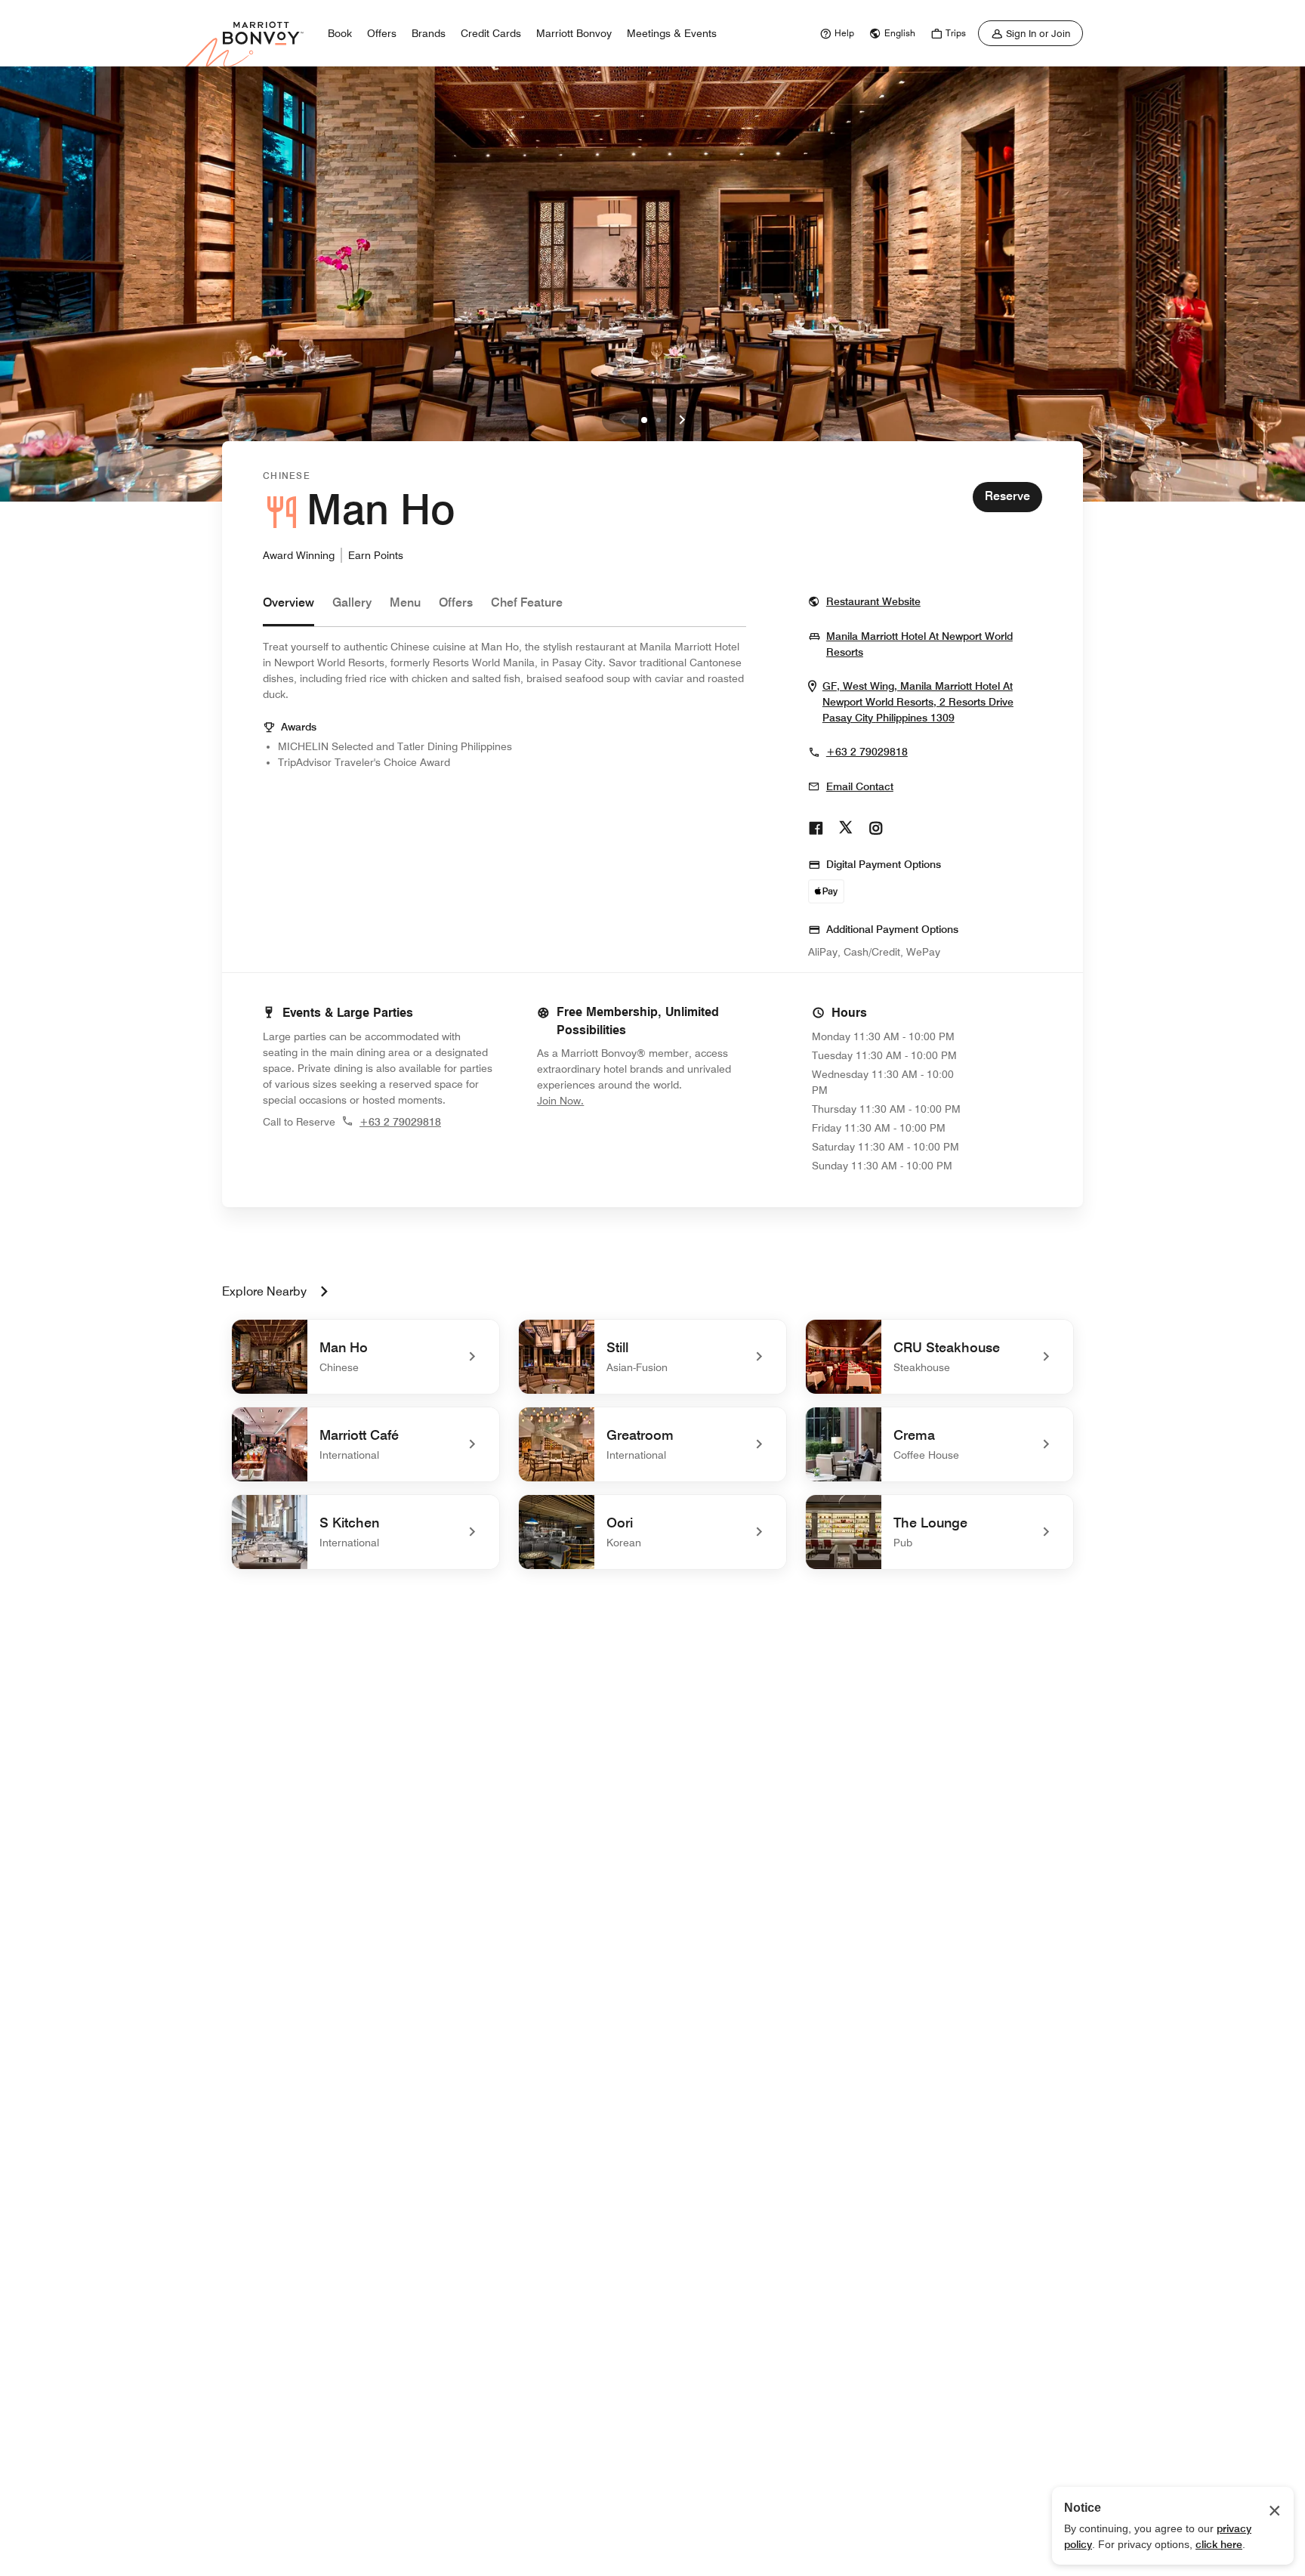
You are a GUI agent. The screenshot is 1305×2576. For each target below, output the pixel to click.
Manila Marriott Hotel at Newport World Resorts (919, 644)
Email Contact (860, 786)
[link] (835, 33)
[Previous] (623, 420)
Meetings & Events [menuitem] (672, 33)
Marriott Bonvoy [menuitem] (574, 33)
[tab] (288, 610)
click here (1219, 2544)
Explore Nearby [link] (264, 1291)
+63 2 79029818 (867, 752)
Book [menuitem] (340, 33)
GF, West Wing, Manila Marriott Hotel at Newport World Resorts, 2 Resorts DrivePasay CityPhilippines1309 (932, 702)
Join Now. (611, 1100)
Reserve (1007, 496)
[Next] (682, 420)
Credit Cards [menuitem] (491, 33)
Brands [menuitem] (429, 33)
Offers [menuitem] (382, 33)
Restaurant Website (873, 601)
